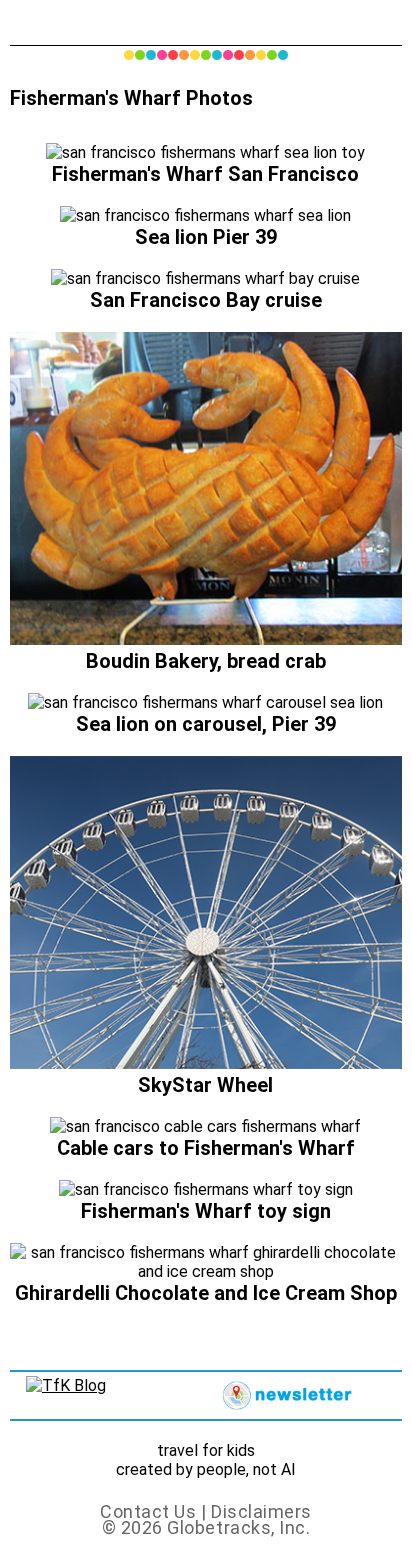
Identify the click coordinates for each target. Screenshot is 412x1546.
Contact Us (148, 1511)
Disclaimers (261, 1511)
